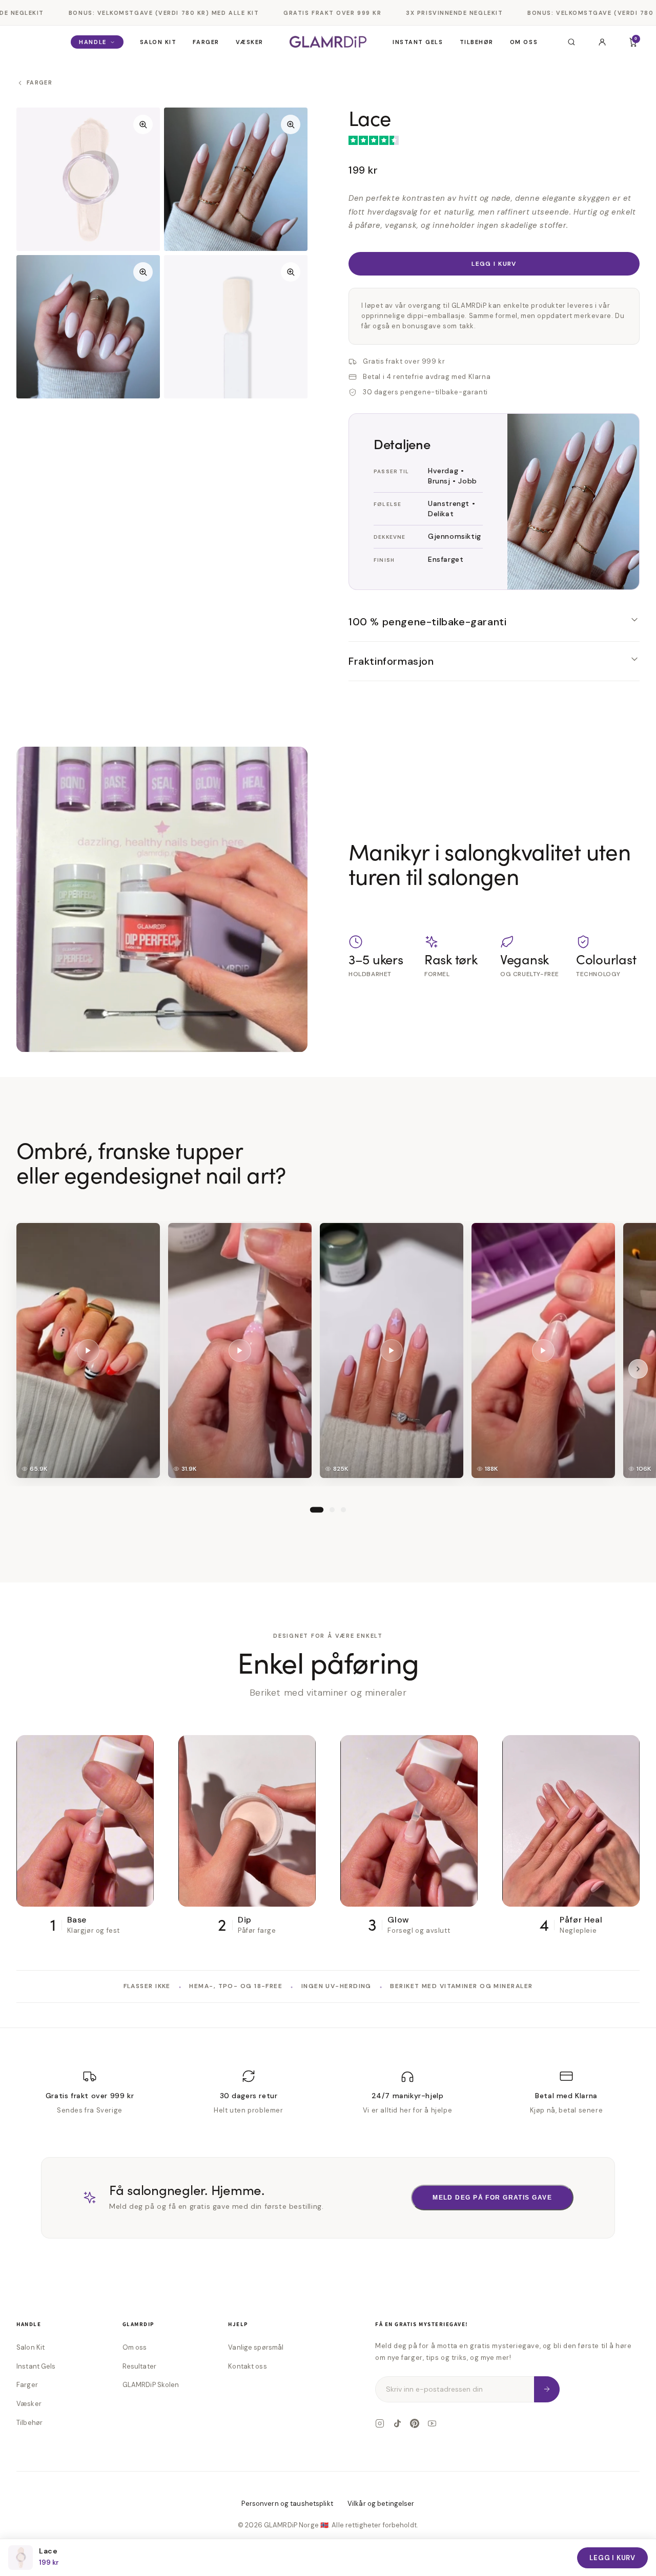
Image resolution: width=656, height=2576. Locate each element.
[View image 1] (88, 179)
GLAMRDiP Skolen (151, 2385)
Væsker (250, 42)
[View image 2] (236, 179)
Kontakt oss (247, 2366)
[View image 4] (236, 327)
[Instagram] (380, 2423)
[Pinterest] (415, 2423)
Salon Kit (158, 42)
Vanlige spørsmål (256, 2347)
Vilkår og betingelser (381, 2504)
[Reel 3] (343, 1509)
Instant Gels (418, 42)
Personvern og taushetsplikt (287, 2504)
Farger (206, 42)
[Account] (602, 42)
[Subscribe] (547, 2389)
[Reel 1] (317, 1509)
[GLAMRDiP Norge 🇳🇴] (328, 42)
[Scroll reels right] (638, 1368)
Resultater (139, 2366)
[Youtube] (432, 2423)
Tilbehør (477, 42)
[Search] (571, 42)
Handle (93, 42)
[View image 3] (88, 327)
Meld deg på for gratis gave (492, 2198)
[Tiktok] (397, 2423)
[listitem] (88, 1350)
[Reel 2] (332, 1509)
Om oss (524, 42)
